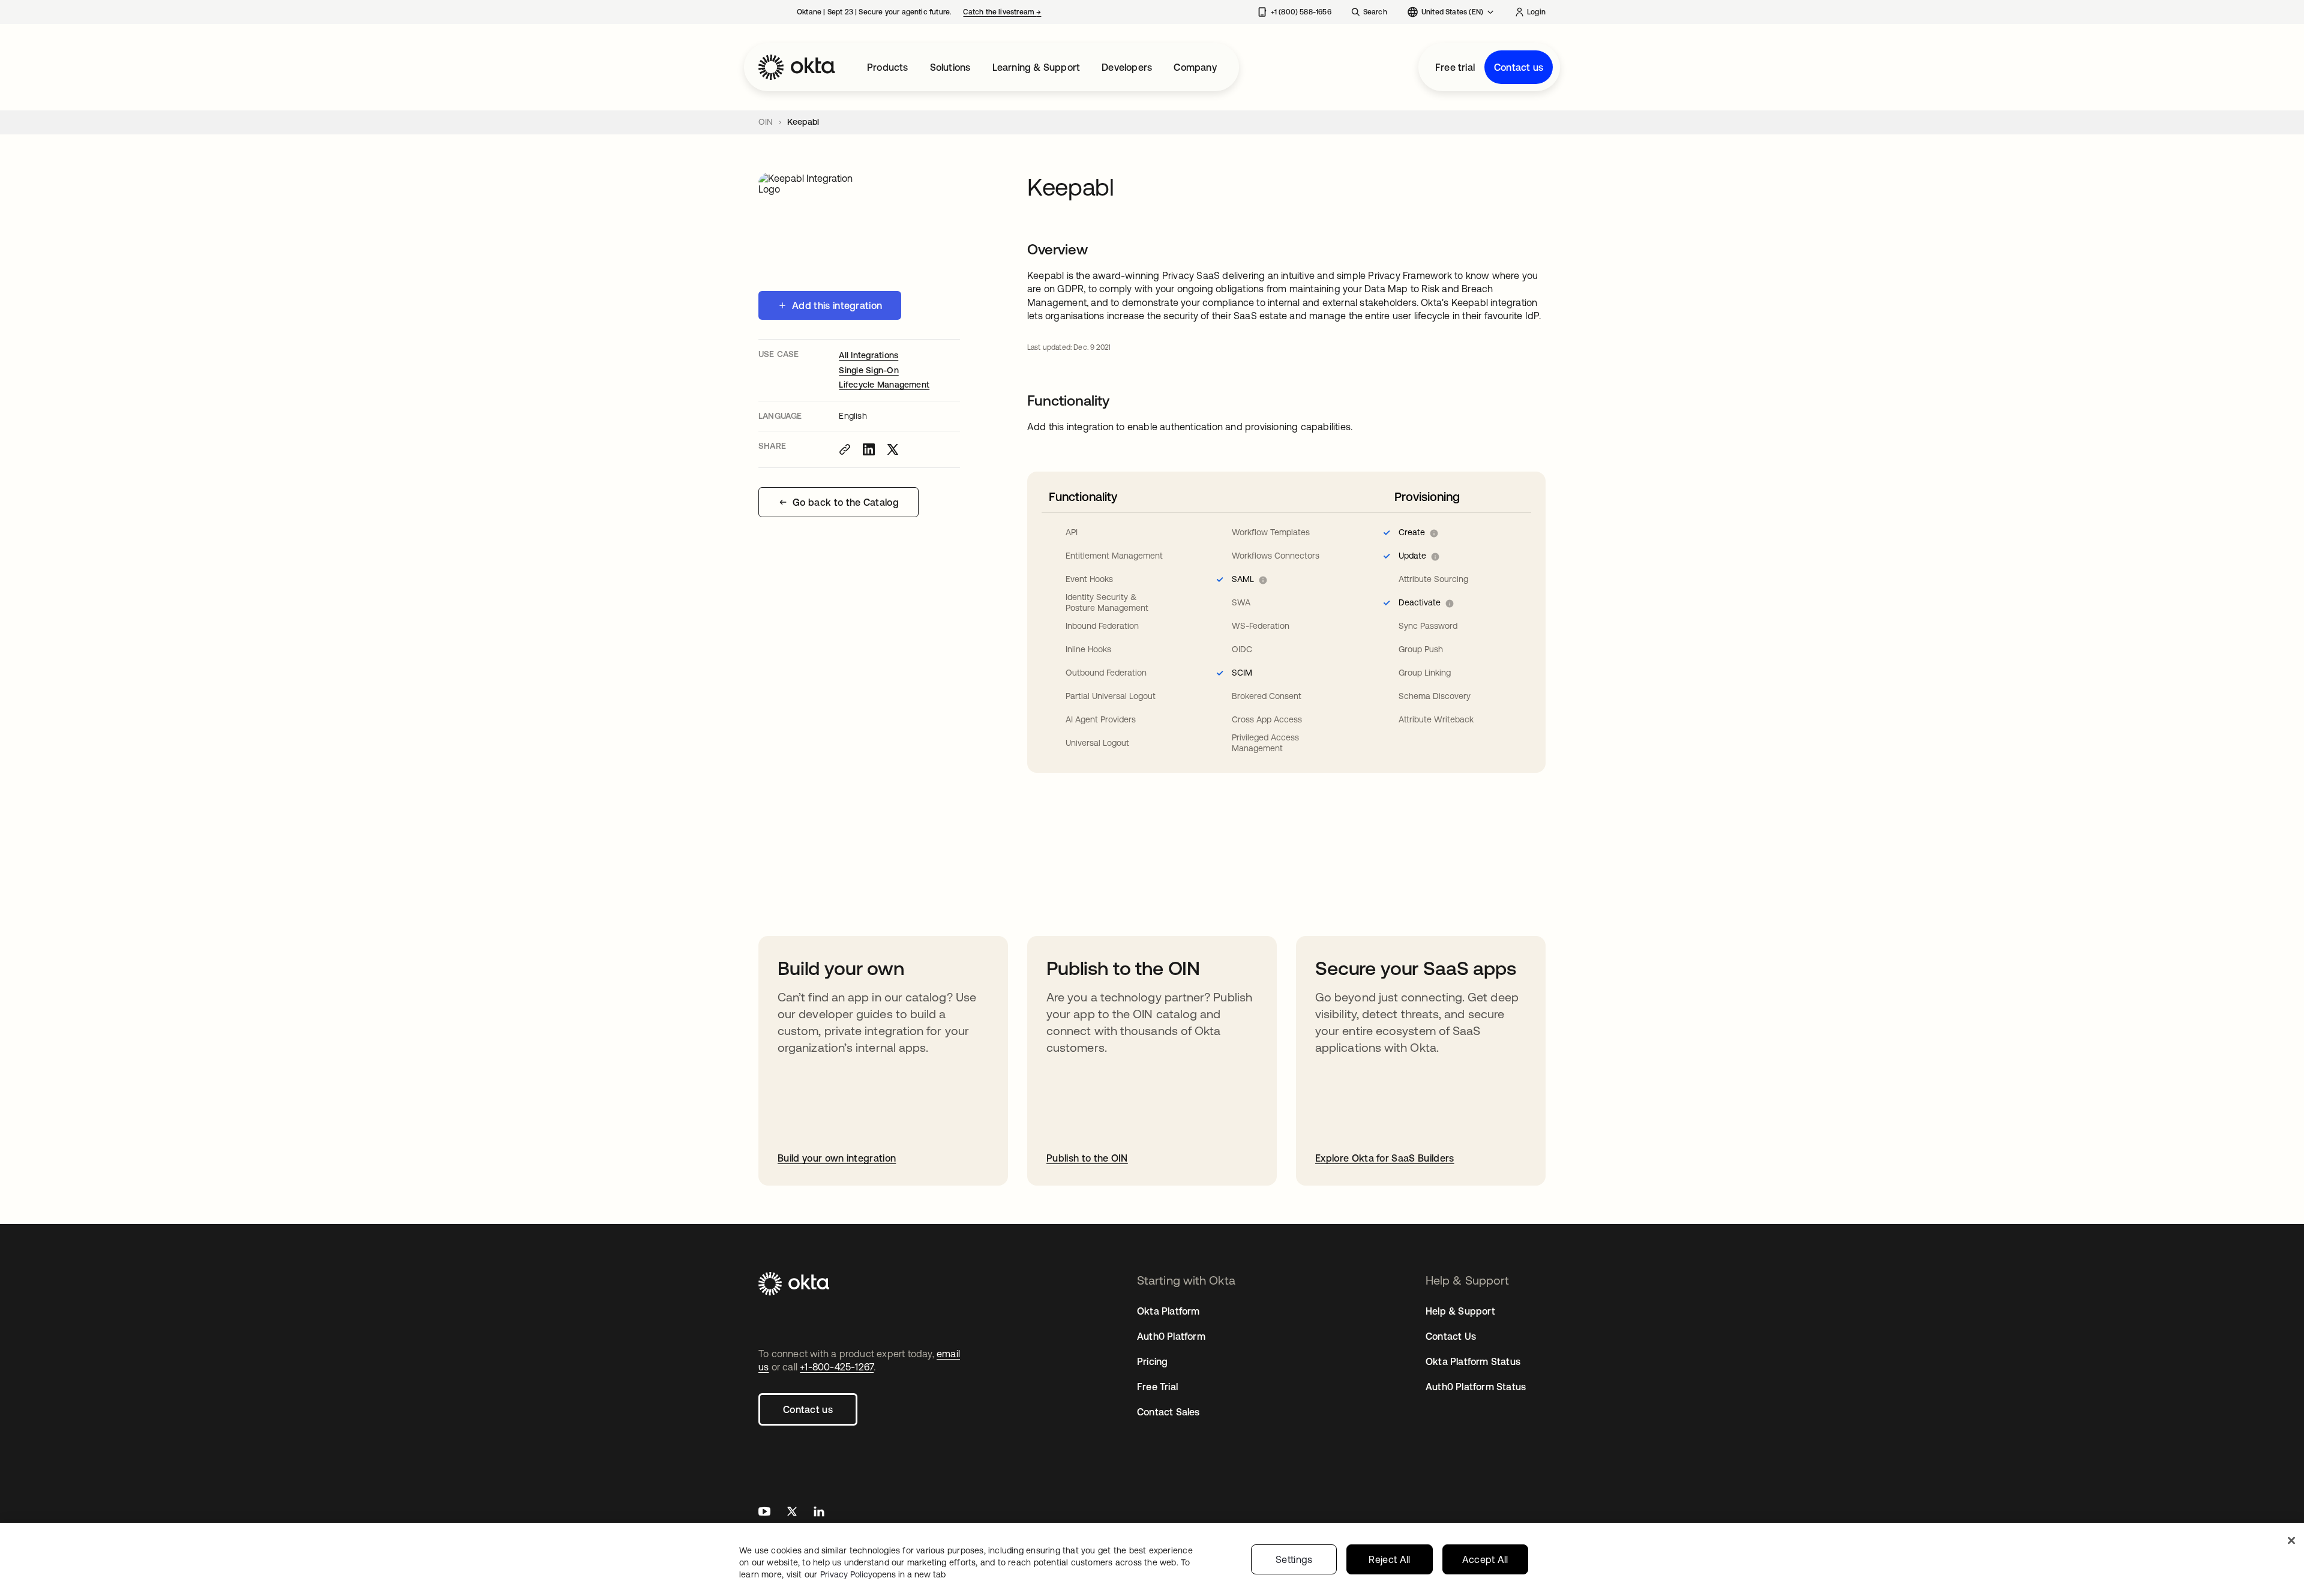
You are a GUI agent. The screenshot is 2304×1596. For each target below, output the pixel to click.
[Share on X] (893, 449)
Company (1195, 67)
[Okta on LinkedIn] (819, 1513)
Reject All (1389, 1559)
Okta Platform (1168, 1311)
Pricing (1152, 1361)
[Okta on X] (792, 1513)
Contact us (1519, 67)
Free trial (1455, 67)
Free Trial (1157, 1387)
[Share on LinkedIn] (869, 449)
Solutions (950, 67)
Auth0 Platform (1171, 1336)
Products (888, 67)
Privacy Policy (883, 1574)
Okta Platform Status (1473, 1361)
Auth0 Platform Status (1476, 1387)
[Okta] (797, 67)
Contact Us (1451, 1336)
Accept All (1485, 1559)
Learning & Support (1036, 67)
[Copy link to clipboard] (845, 449)
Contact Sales (1168, 1412)
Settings (1294, 1559)
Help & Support (1460, 1311)
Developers (1127, 67)
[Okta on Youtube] (764, 1513)
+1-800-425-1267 (837, 1367)
